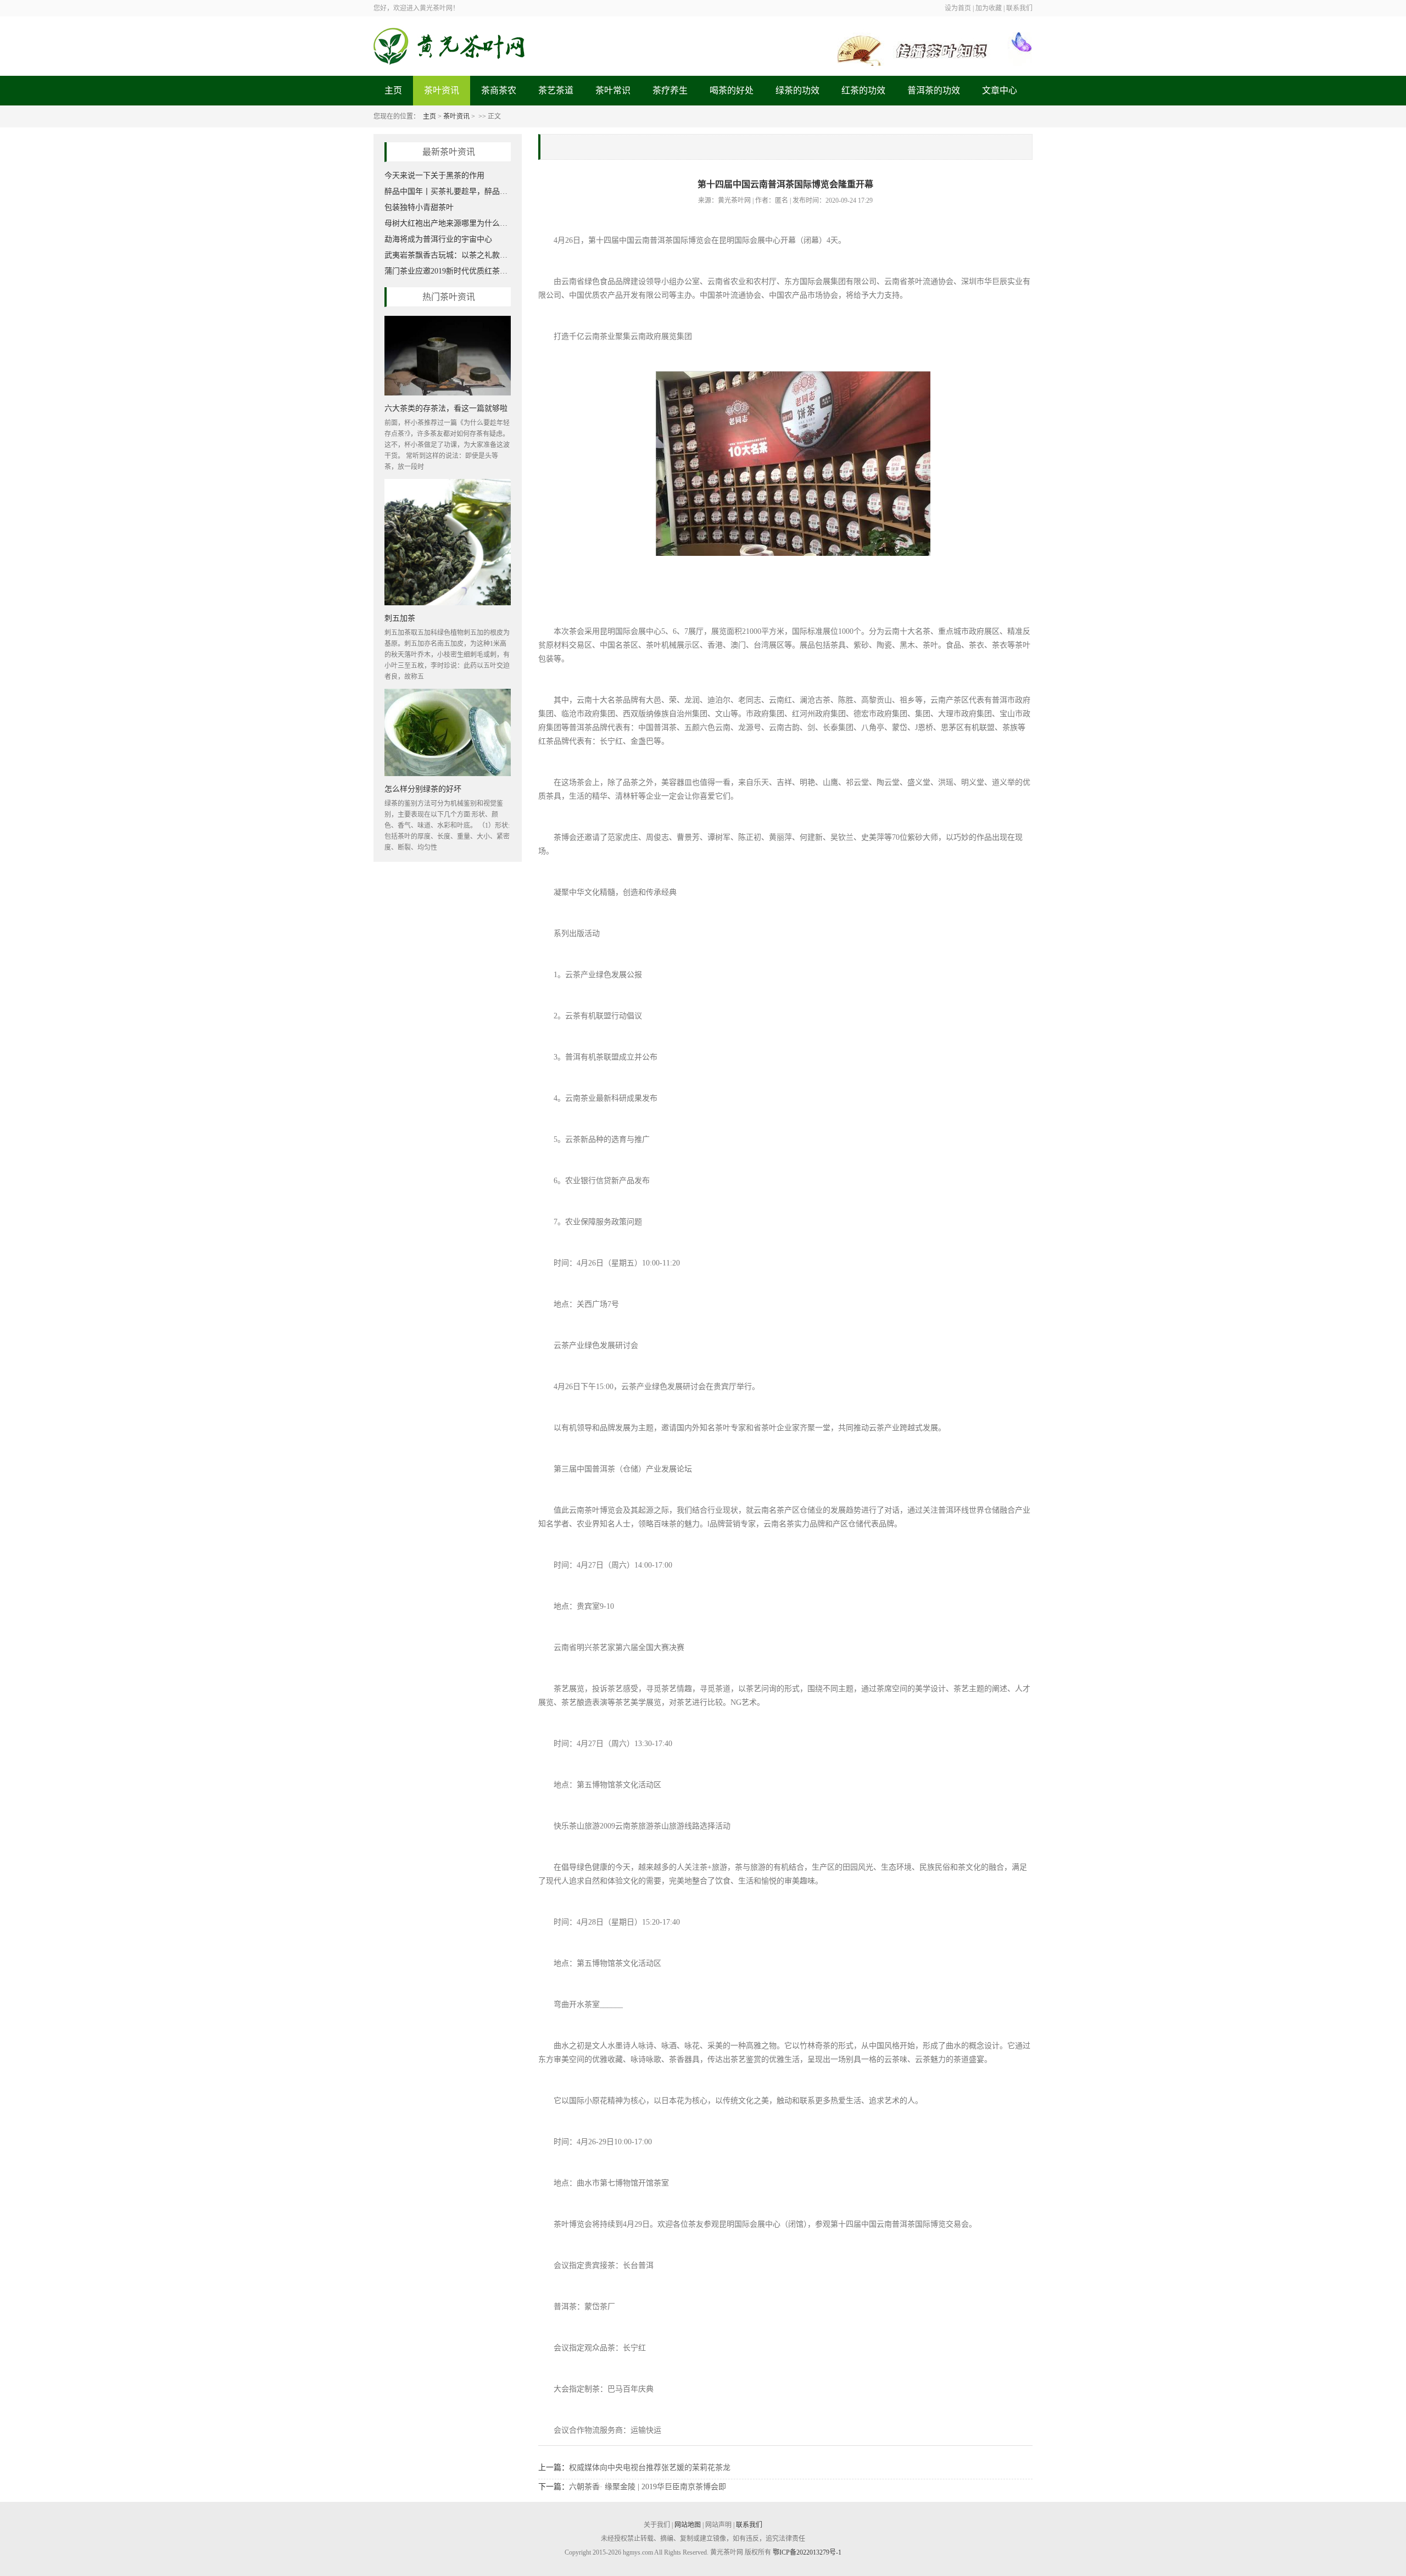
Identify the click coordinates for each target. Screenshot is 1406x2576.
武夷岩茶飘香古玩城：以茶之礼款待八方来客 (448, 255)
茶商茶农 (499, 90)
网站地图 (688, 2525)
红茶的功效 (863, 90)
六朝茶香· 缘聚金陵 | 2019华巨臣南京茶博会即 (648, 2487)
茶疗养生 (670, 90)
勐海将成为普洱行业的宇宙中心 (438, 239)
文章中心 (1000, 90)
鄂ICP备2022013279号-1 (807, 2552)
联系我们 (749, 2525)
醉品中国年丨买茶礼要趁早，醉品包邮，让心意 (448, 191)
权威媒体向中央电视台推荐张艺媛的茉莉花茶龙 (650, 2468)
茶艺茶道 (556, 90)
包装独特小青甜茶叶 (419, 207)
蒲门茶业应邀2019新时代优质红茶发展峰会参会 (448, 271)
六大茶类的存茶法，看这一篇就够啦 (446, 408)
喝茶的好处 (732, 90)
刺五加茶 (400, 618)
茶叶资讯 (442, 90)
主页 (393, 90)
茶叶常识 (613, 90)
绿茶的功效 (797, 90)
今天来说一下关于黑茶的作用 (434, 175)
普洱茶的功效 (934, 90)
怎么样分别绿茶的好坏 (423, 788)
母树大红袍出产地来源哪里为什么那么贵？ (448, 223)
